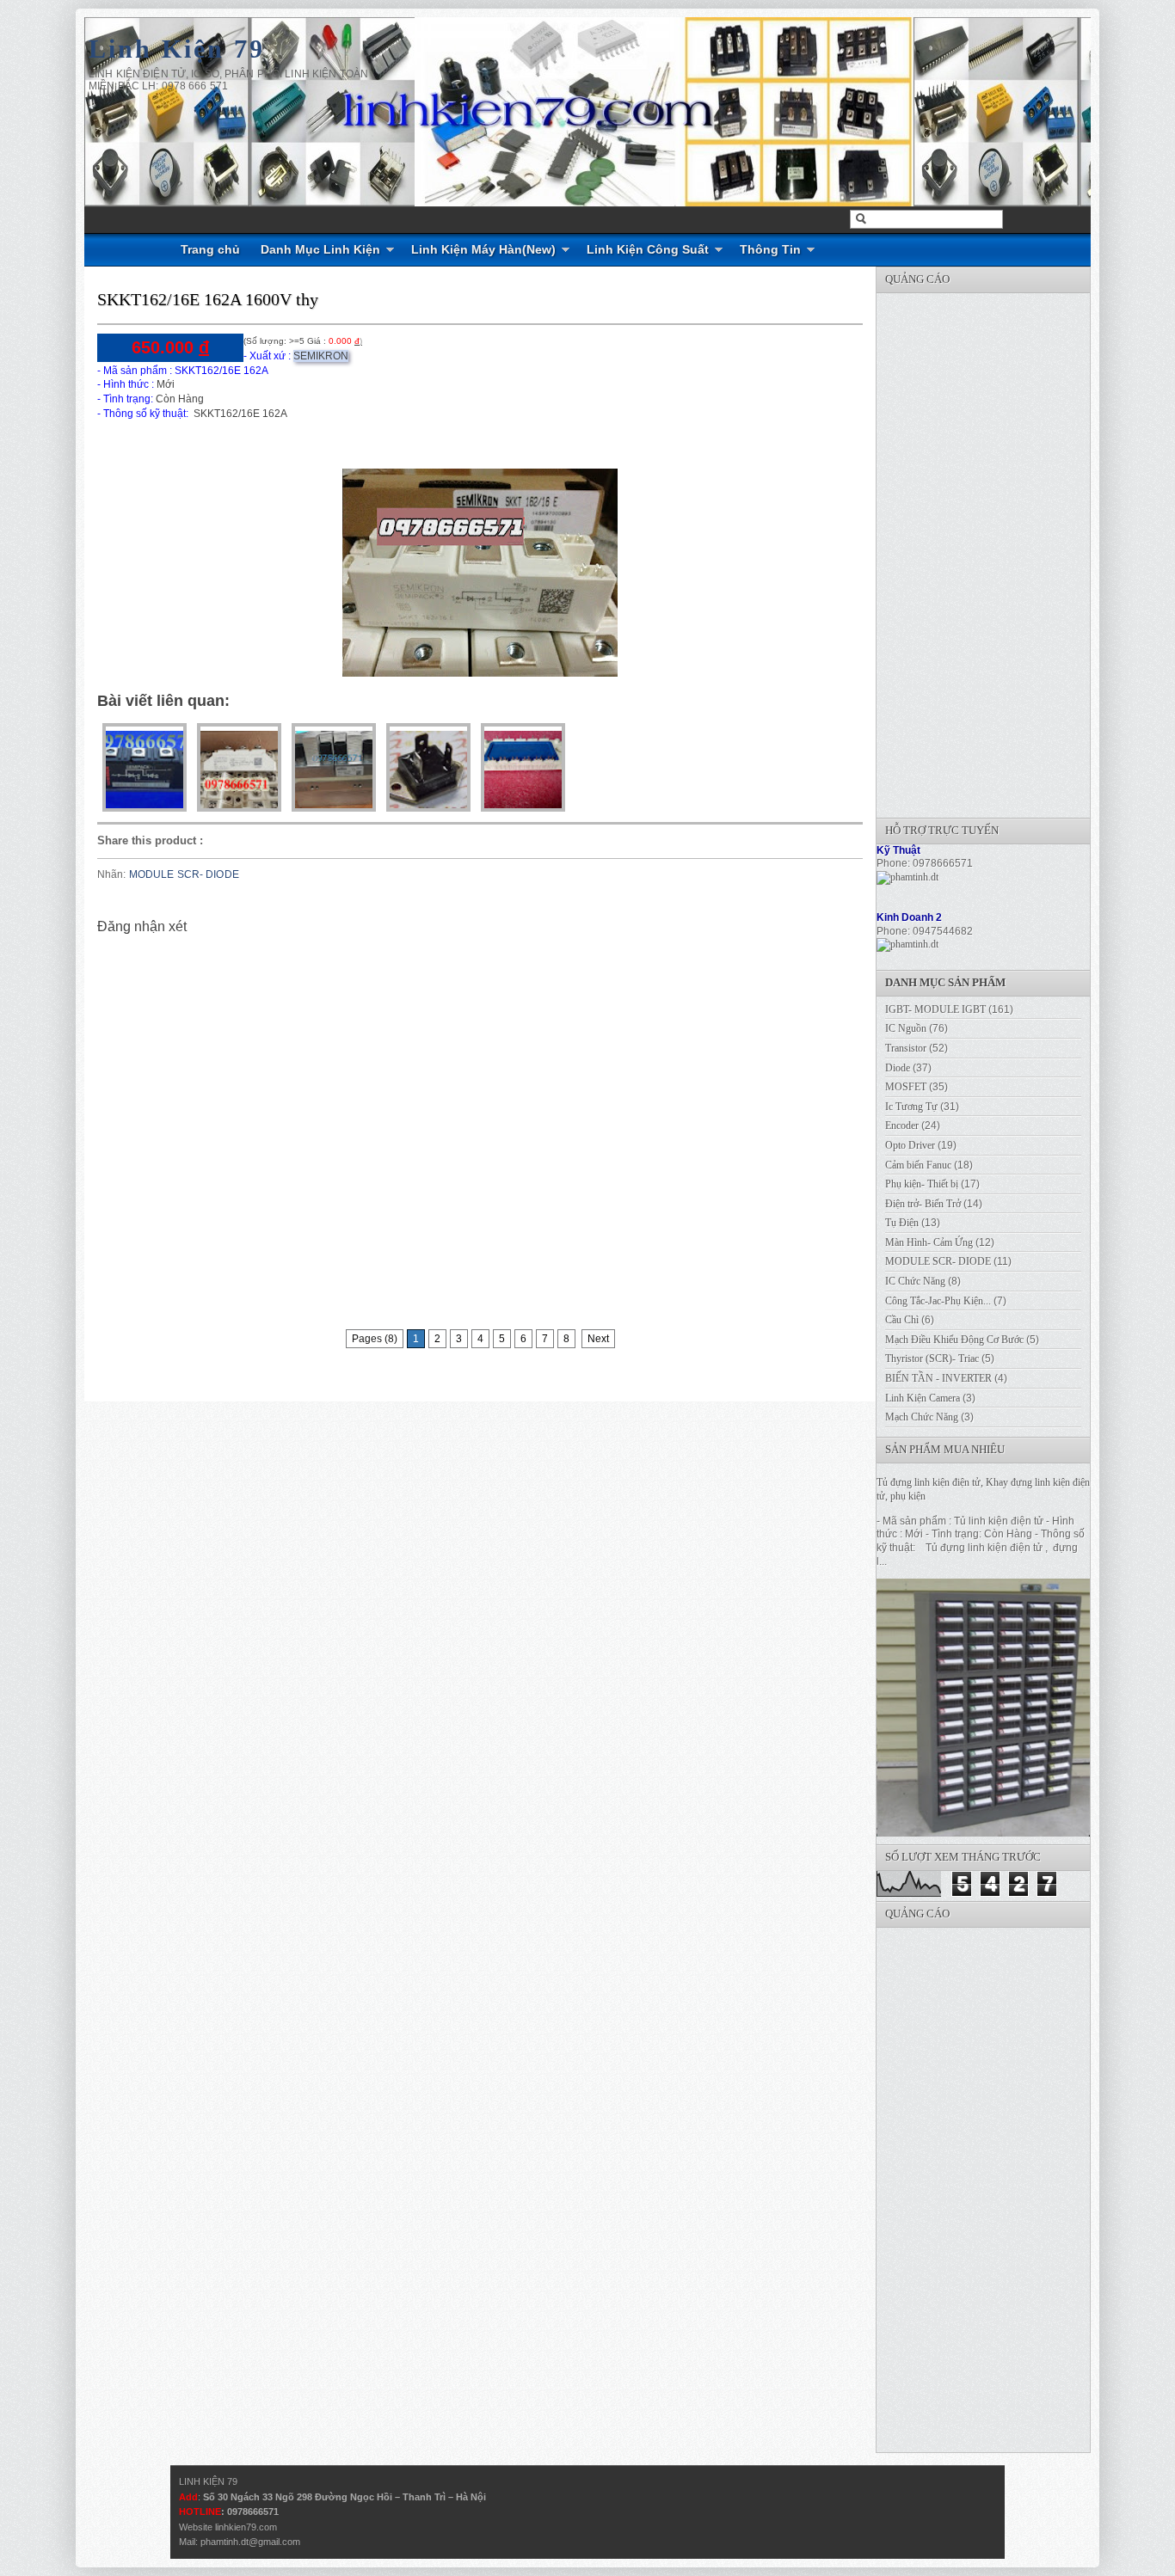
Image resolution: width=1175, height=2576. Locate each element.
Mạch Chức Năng (922, 1417)
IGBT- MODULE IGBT (935, 1009)
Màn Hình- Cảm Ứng (929, 1242)
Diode (898, 1068)
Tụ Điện (902, 1223)
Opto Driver (910, 1145)
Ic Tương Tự (911, 1107)
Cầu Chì (902, 1320)
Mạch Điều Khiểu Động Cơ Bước (954, 1340)
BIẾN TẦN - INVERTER (938, 1378)
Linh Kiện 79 (177, 49)
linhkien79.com (246, 2527)
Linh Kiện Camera (923, 1398)
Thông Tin (770, 249)
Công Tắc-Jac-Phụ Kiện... (938, 1301)
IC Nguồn (906, 1028)
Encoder (902, 1125)
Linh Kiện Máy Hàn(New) (483, 249)
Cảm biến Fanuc (918, 1165)
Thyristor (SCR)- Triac (932, 1359)
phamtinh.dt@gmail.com (250, 2542)
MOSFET (906, 1087)
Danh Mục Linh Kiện (320, 249)
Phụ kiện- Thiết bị (922, 1184)
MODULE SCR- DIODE (184, 874)
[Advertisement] (1006, 551)
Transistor (906, 1048)
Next (598, 1339)
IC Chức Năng (915, 1281)
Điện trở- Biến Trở (923, 1204)
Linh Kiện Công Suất (648, 249)
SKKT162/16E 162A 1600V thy (208, 299)
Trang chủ (210, 249)
